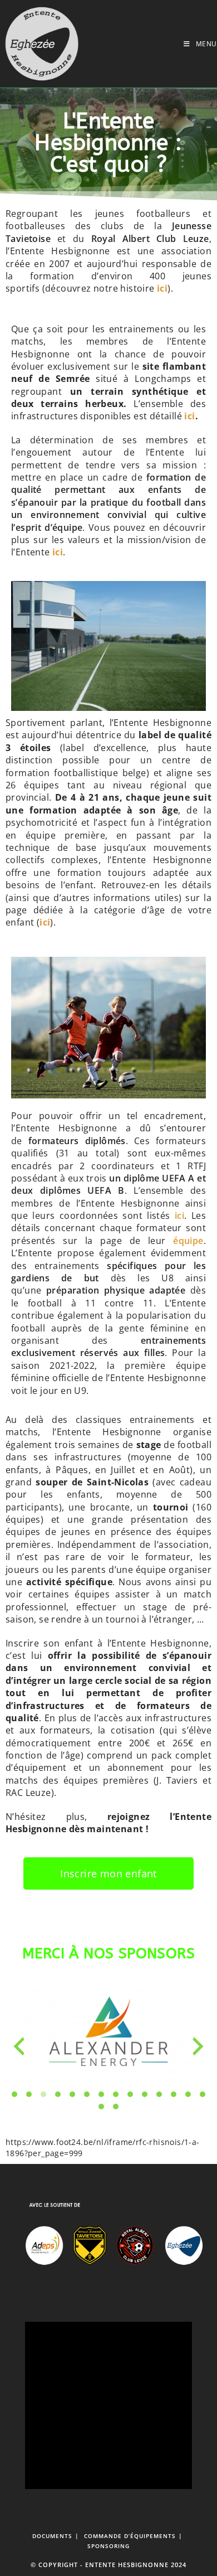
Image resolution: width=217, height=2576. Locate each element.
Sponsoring (108, 2546)
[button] (14, 2094)
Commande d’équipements (130, 2536)
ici (189, 416)
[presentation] (19, 2046)
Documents (52, 2536)
